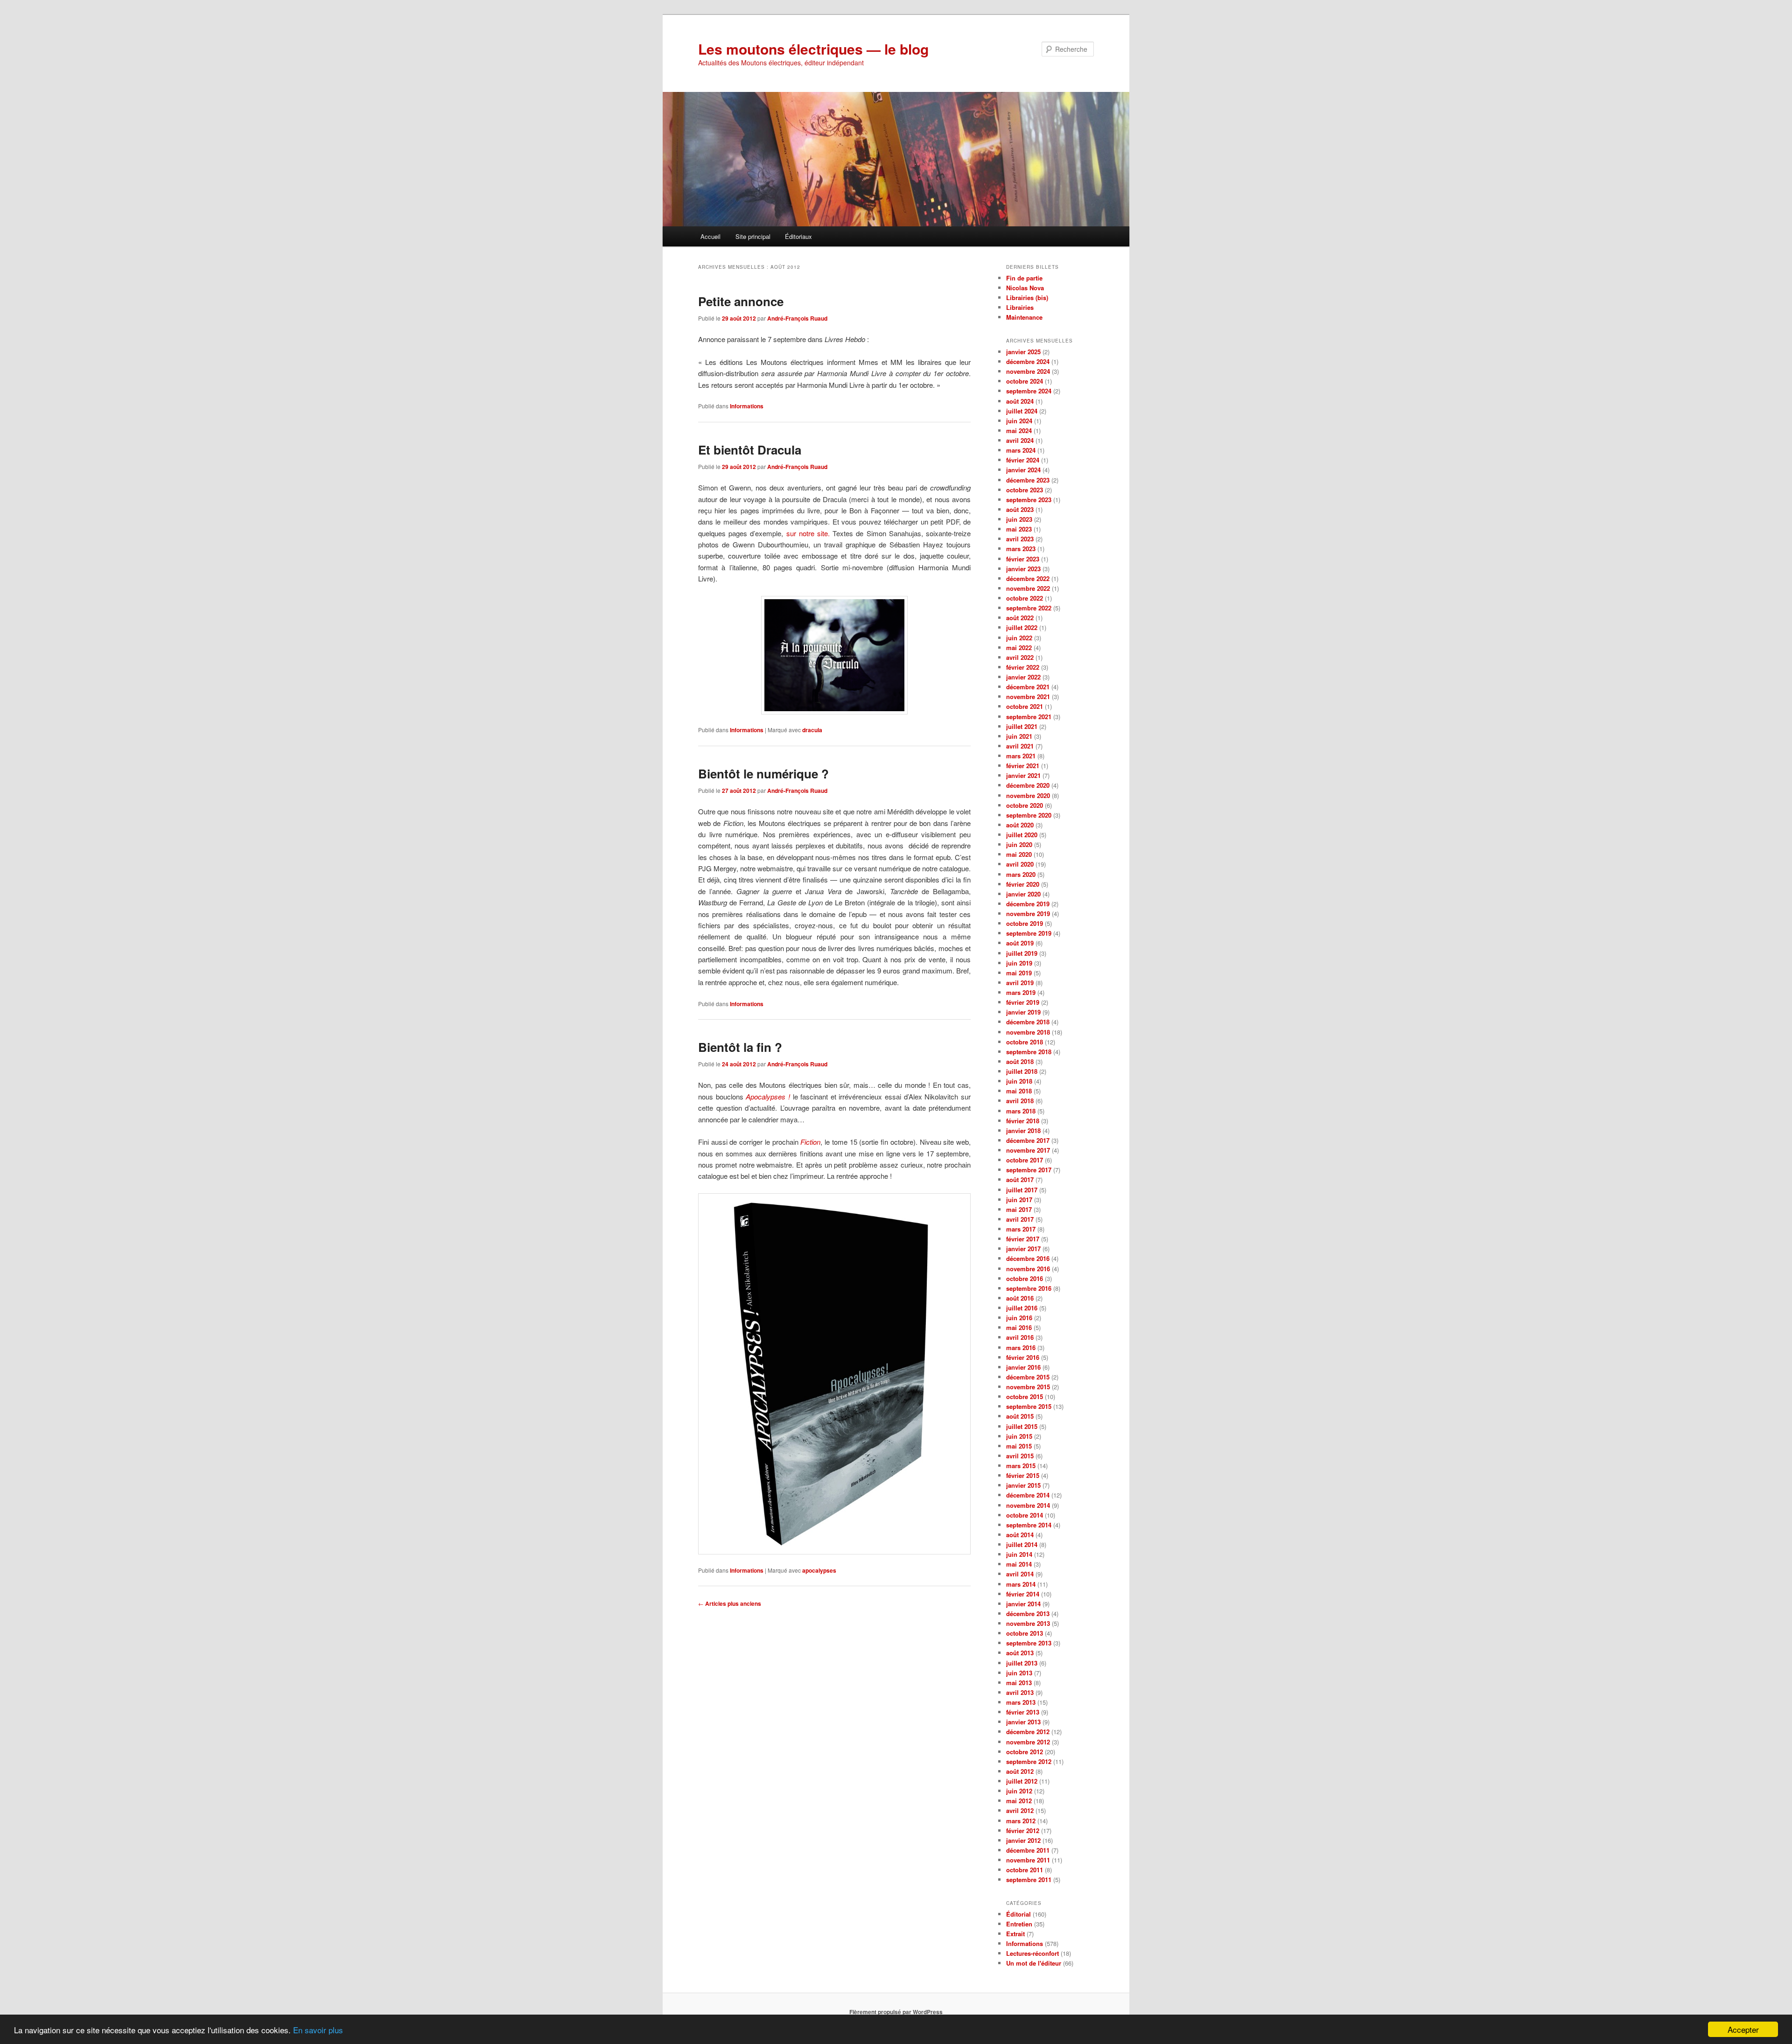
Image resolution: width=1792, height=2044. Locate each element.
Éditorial (1018, 1914)
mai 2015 (1019, 1446)
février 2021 (1023, 766)
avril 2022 (1020, 657)
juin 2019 (1019, 963)
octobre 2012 (1025, 1752)
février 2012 (1023, 1830)
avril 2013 (1020, 1692)
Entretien (1019, 1924)
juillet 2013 (1022, 1663)
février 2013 (1023, 1712)
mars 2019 (1021, 992)
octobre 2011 (1025, 1870)
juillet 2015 (1022, 1426)
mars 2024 (1021, 450)
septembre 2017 (1029, 1170)
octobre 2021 (1025, 706)
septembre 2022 (1029, 608)
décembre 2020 (1028, 785)
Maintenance (1024, 317)
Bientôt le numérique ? (763, 773)
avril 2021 (1020, 746)
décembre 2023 (1028, 480)
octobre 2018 (1025, 1042)
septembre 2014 (1029, 1525)
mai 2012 (1019, 1801)
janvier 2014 (1023, 1604)
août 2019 (1020, 943)
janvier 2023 (1023, 569)
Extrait (1015, 1934)
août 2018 (1020, 1061)
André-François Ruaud (797, 318)
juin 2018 (1019, 1081)
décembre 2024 (1028, 361)
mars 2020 (1021, 874)
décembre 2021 (1028, 687)
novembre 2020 (1028, 795)
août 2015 (1020, 1416)
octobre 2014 (1025, 1515)
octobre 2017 (1025, 1160)
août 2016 (1020, 1298)
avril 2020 (1020, 864)
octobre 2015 (1025, 1396)
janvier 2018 (1023, 1130)
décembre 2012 (1028, 1732)
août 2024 (1020, 401)
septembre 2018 (1029, 1052)
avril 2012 (1020, 1810)
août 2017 (1020, 1179)
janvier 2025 (1023, 352)
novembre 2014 (1028, 1505)
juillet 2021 (1022, 726)
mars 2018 (1021, 1111)
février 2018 (1023, 1121)
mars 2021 (1021, 756)
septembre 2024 (1029, 391)
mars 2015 (1021, 1466)
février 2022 (1023, 667)
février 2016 (1023, 1357)
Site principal (753, 236)
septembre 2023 (1029, 500)
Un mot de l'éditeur (1034, 1963)
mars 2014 (1021, 1584)
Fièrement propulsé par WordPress (896, 2012)
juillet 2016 (1022, 1308)
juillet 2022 (1022, 627)
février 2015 (1023, 1475)
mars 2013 (1021, 1702)
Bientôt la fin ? (740, 1047)
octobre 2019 (1025, 923)
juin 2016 (1019, 1318)
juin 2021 (1019, 736)
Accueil (710, 236)
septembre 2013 (1029, 1643)
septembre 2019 (1029, 933)
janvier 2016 (1023, 1367)
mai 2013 (1019, 1683)
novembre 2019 (1028, 913)
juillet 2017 (1022, 1190)
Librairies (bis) (1027, 297)
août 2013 (1020, 1653)
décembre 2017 (1028, 1140)
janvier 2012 (1023, 1840)
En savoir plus (318, 2030)
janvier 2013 (1023, 1722)
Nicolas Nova (1025, 288)
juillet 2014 (1022, 1544)
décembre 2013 (1028, 1613)
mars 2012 (1021, 1821)
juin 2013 (1019, 1673)
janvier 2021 (1023, 775)
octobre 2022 (1025, 598)
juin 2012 (1019, 1791)
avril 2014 (1020, 1574)
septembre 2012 (1029, 1761)
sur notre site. (808, 533)
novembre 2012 (1028, 1742)
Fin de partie (1024, 278)
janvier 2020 (1023, 894)
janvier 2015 (1023, 1485)
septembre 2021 (1029, 717)
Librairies (1020, 307)
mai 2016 (1019, 1327)
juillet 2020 (1022, 835)
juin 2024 (1019, 421)
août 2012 (1020, 1771)
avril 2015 (1020, 1456)
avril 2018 (1020, 1101)
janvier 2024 (1023, 470)
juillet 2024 (1022, 411)
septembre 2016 (1029, 1288)
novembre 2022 (1028, 588)
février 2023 (1023, 559)
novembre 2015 (1028, 1387)
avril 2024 (1020, 440)
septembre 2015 (1029, 1406)
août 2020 (1020, 825)
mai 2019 (1019, 973)
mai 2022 (1019, 647)
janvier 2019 (1023, 1012)
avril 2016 (1020, 1337)
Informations (747, 406)
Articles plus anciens (730, 1603)
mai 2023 (1019, 529)
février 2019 (1023, 1002)
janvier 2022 (1023, 677)
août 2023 (1020, 509)
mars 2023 (1021, 549)
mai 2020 (1019, 854)
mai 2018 (1019, 1091)
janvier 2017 (1023, 1249)
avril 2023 (1020, 539)
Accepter (1743, 2029)
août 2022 (1020, 618)
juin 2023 (1019, 519)
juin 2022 (1019, 638)
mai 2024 (1019, 430)
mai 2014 (1019, 1564)
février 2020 (1023, 884)
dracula (812, 730)
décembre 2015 (1028, 1377)
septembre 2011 (1029, 1879)
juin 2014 (1019, 1554)
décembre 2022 (1028, 578)
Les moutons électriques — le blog (813, 49)
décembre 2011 (1028, 1850)
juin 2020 (1019, 844)
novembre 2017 (1028, 1150)
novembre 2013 (1028, 1623)
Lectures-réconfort (1032, 1953)
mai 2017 (1019, 1209)
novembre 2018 (1028, 1032)
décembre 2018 (1028, 1022)
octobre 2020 (1025, 805)
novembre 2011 (1028, 1860)
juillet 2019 (1022, 953)
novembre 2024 (1028, 371)
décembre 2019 (1028, 904)
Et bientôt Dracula (750, 450)
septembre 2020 (1029, 815)
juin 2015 (1019, 1436)
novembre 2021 (1028, 696)
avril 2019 (1020, 983)
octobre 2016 (1025, 1278)
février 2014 (1023, 1594)
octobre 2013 (1025, 1633)
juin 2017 (1019, 1200)
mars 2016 (1021, 1347)
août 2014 (1020, 1535)
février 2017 (1023, 1239)
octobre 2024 (1025, 381)
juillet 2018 (1022, 1071)
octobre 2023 (1025, 490)
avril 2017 (1020, 1219)
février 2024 (1023, 460)
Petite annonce (741, 301)
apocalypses (819, 1570)
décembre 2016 (1028, 1258)
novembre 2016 (1028, 1269)
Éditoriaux (798, 236)
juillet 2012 (1022, 1781)
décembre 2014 (1028, 1495)
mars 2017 (1021, 1229)
